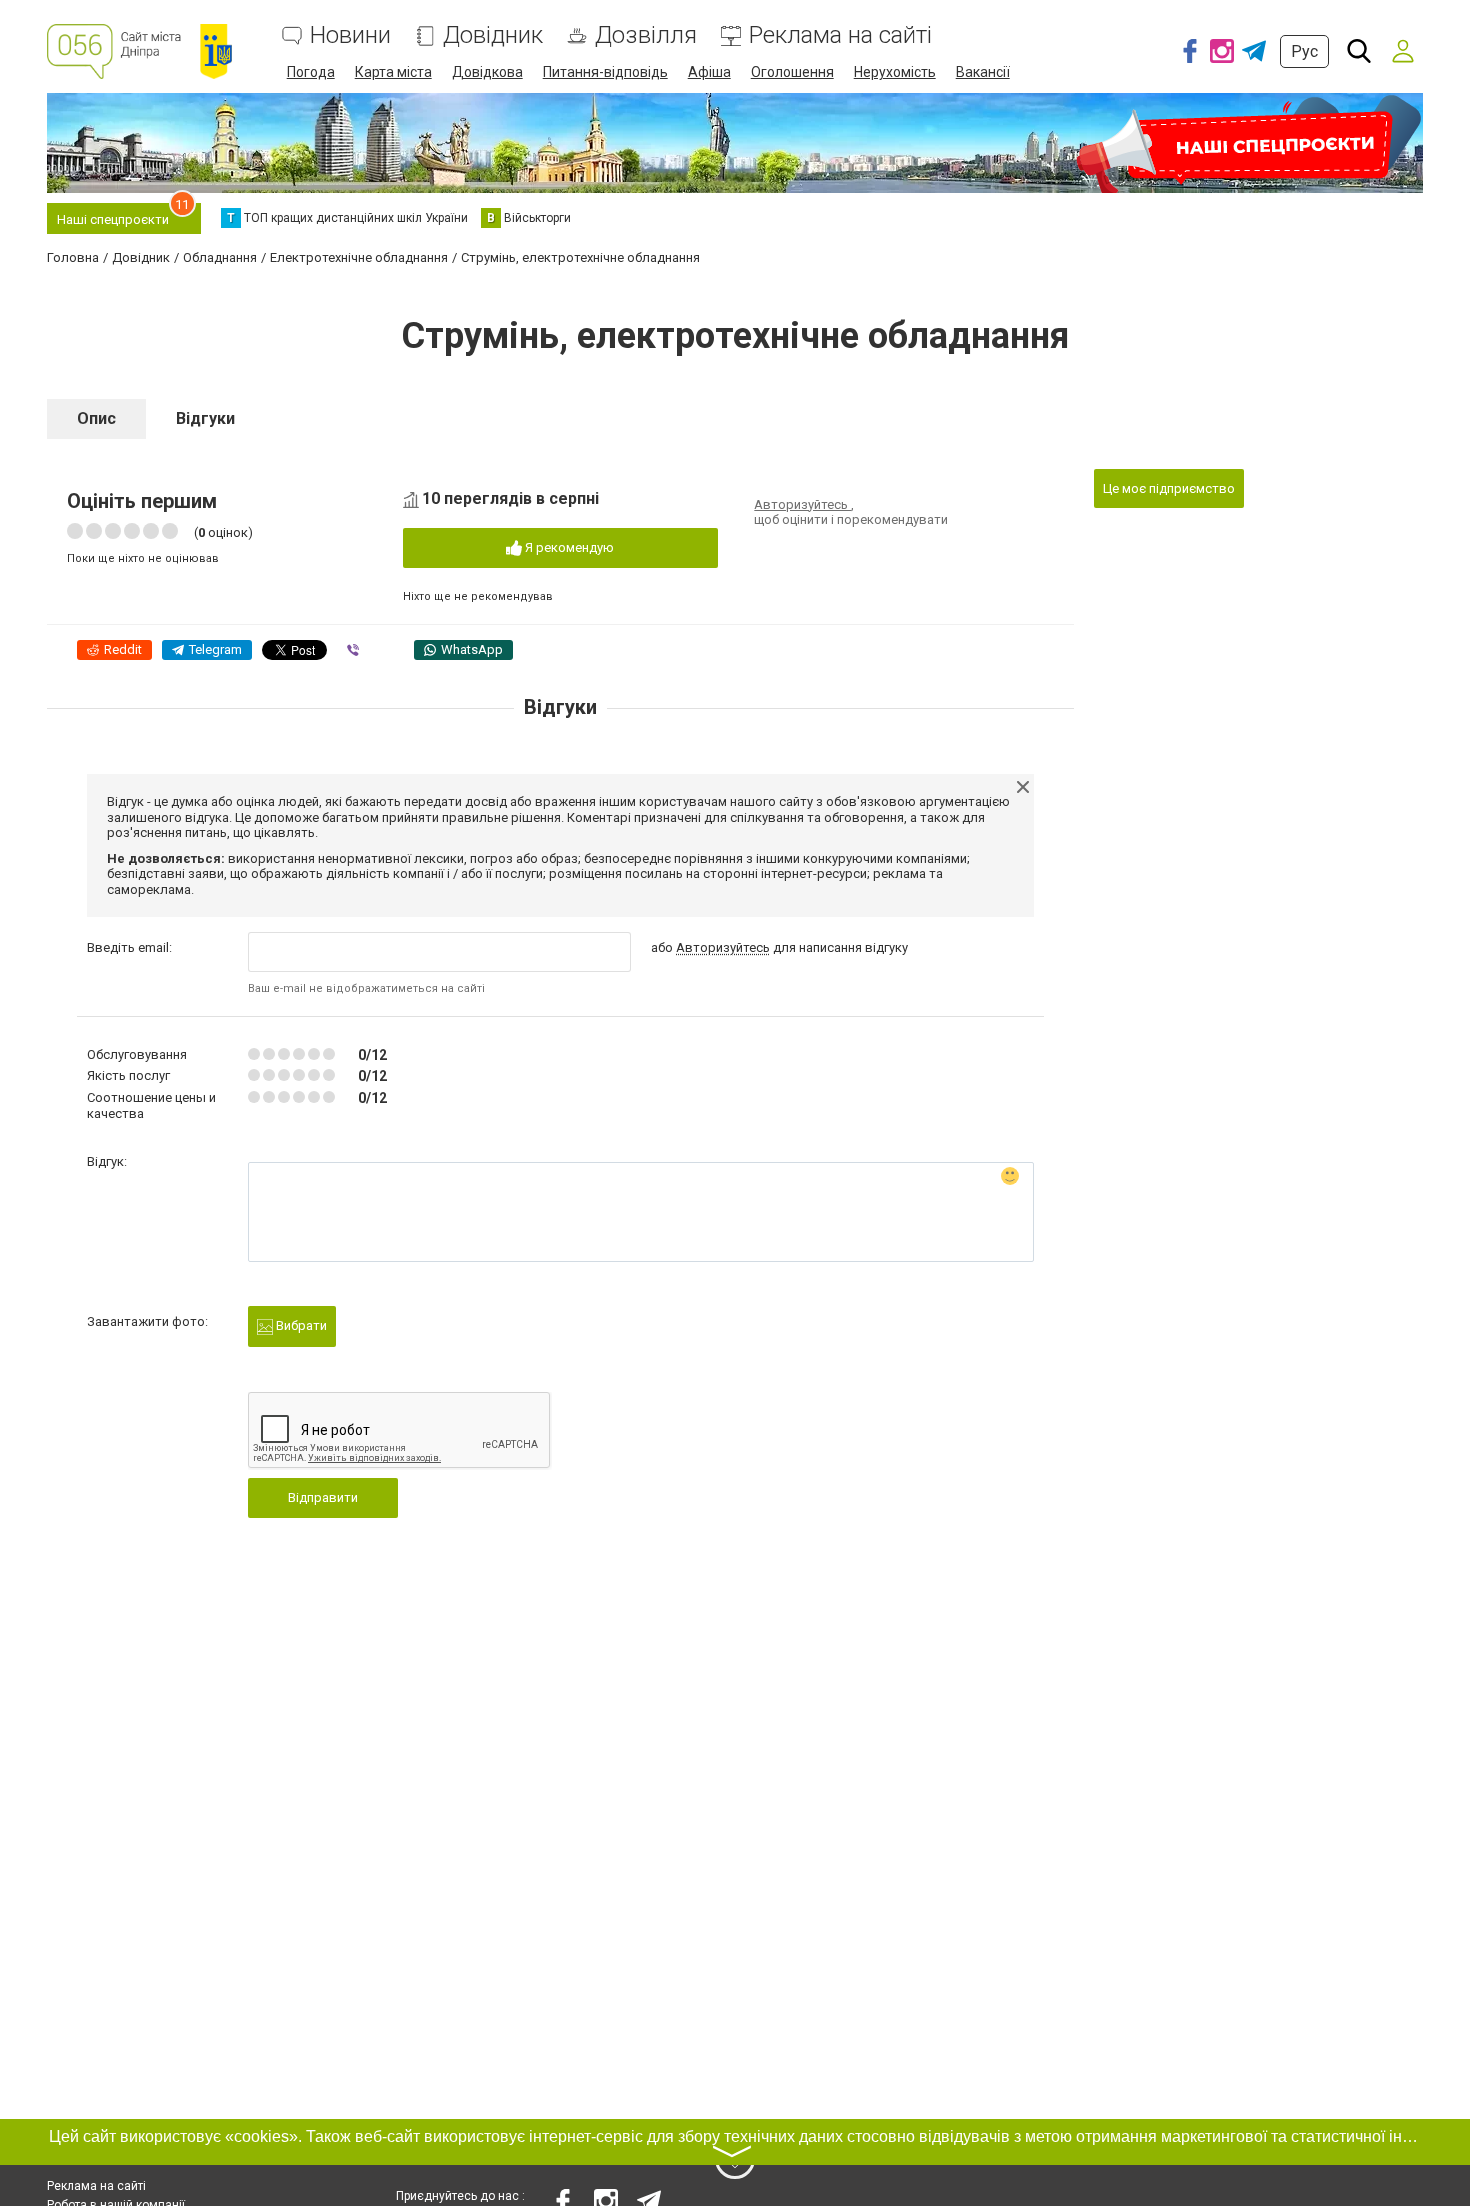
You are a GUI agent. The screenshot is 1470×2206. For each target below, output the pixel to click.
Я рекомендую (568, 547)
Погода (311, 72)
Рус (1304, 51)
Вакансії (983, 72)
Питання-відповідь (605, 72)
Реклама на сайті (840, 35)
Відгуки (205, 418)
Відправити (323, 1497)
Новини (350, 35)
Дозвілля (646, 35)
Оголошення (792, 72)
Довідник (493, 35)
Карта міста (393, 72)
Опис (96, 418)
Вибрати (300, 1325)
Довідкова (487, 72)
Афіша (709, 72)
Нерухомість (895, 72)
